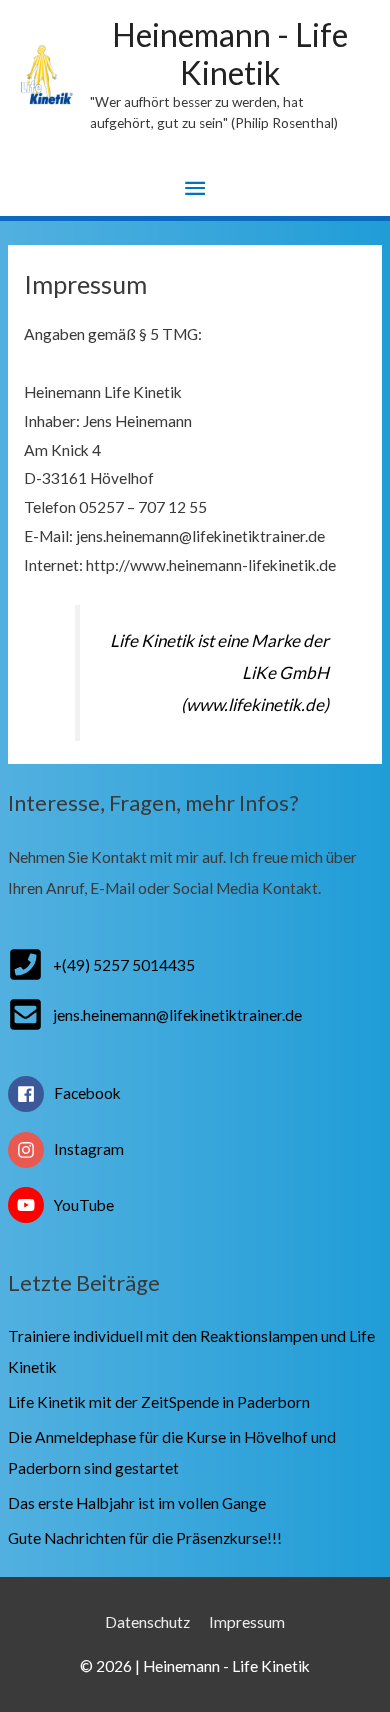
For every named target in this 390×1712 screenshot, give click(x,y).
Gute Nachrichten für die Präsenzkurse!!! (145, 1538)
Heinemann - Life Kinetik (230, 53)
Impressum (247, 1622)
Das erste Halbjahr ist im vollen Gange (137, 1503)
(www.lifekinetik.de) (255, 704)
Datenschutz (147, 1622)
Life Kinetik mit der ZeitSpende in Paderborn (159, 1402)
